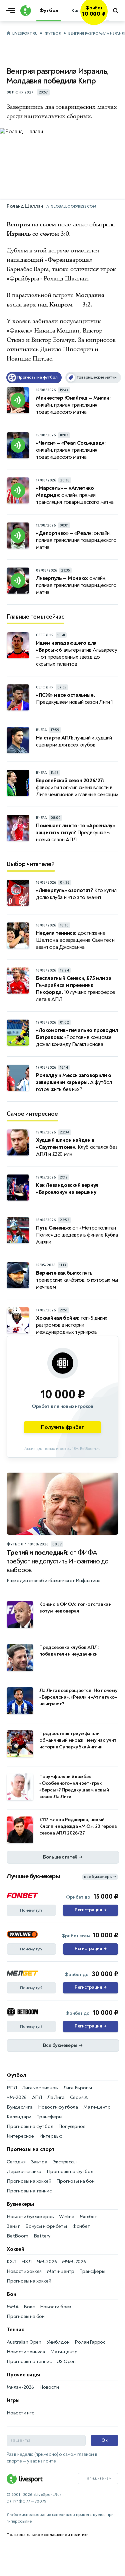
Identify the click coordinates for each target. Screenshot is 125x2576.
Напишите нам (98, 2478)
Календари (19, 2117)
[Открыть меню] (12, 11)
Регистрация (90, 1910)
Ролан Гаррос (90, 2342)
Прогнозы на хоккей (29, 2181)
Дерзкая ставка (24, 2172)
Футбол (53, 34)
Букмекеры (20, 2204)
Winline (67, 2217)
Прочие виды (23, 2375)
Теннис (15, 2330)
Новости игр (21, 2413)
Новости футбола (58, 2107)
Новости (49, 2387)
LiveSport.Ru (25, 34)
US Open (66, 2362)
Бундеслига (20, 2107)
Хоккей (15, 2249)
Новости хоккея (24, 2271)
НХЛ (26, 2262)
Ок (104, 2440)
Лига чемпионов (40, 2088)
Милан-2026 (20, 2387)
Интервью (51, 2136)
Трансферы (49, 2117)
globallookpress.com (73, 206)
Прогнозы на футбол (30, 2126)
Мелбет (88, 2217)
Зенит (13, 2226)
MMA (12, 2307)
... (107, 20)
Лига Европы (78, 2088)
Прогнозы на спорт (31, 2149)
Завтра (39, 2162)
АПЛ (37, 2097)
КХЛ (11, 2262)
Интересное (20, 2136)
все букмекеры (100, 1877)
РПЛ (12, 2088)
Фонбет (81, 2226)
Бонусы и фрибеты (46, 2226)
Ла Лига (56, 2097)
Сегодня (16, 2162)
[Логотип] (25, 11)
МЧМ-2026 (74, 2262)
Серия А (79, 2097)
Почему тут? (31, 1910)
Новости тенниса (26, 2352)
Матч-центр (97, 2107)
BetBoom (17, 2236)
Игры (13, 2400)
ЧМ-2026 (17, 2097)
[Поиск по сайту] (116, 11)
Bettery (42, 2236)
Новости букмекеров (30, 2217)
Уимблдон (58, 2342)
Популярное (72, 2126)
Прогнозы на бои (75, 2181)
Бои (11, 2294)
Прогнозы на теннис (29, 2191)
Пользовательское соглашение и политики (47, 2535)
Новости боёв (56, 2307)
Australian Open (24, 2342)
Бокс (29, 2307)
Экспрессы (64, 2162)
